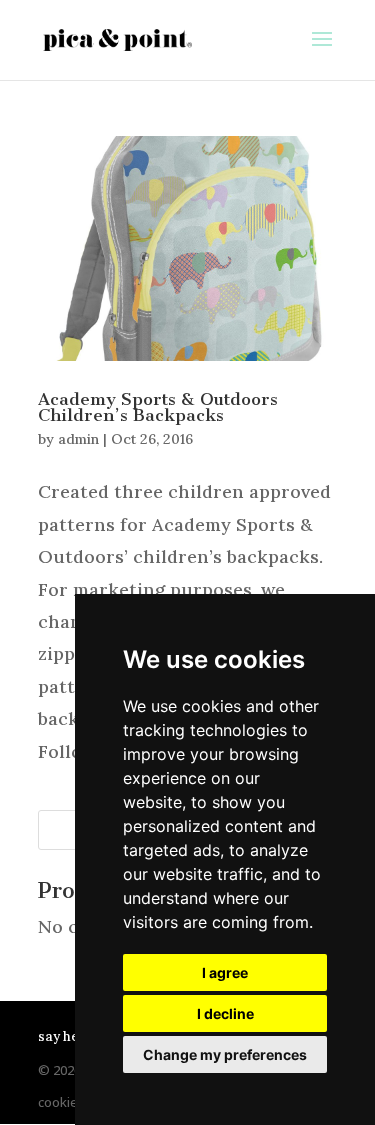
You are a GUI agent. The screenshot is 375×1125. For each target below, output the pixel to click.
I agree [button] (225, 972)
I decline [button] (225, 1013)
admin (78, 439)
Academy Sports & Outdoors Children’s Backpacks (158, 407)
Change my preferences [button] (225, 1054)
